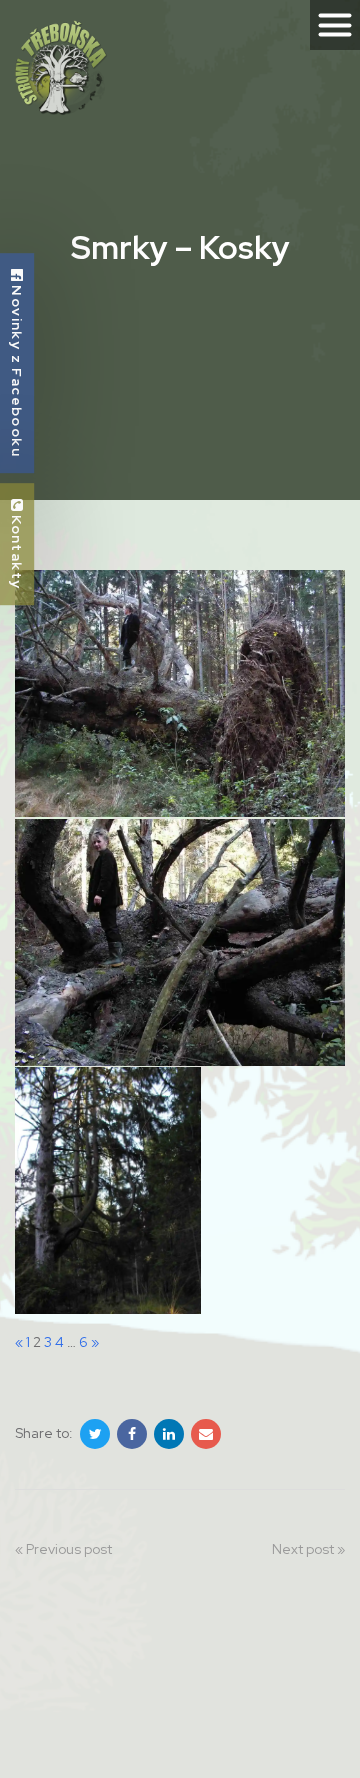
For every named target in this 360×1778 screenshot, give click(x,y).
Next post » (308, 1549)
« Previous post (63, 1549)
